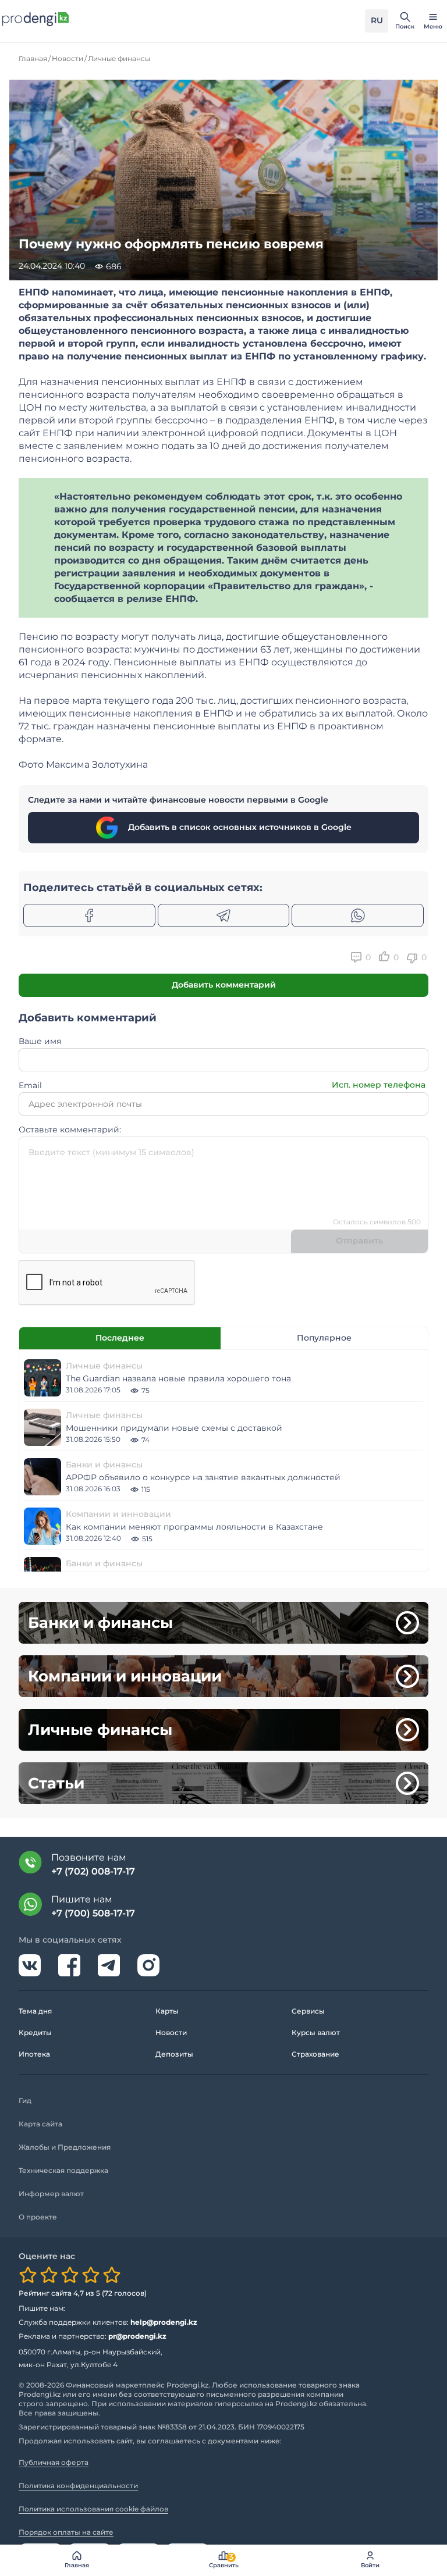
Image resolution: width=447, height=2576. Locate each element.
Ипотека (34, 2054)
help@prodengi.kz (164, 2322)
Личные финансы (104, 1366)
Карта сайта (40, 2124)
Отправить (359, 1241)
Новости (171, 2032)
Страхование (315, 2054)
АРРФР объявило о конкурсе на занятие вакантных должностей (203, 1477)
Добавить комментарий (224, 985)
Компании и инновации (118, 1514)
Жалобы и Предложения (65, 2147)
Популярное (324, 1338)
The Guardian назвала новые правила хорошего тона (178, 1378)
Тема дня (35, 2011)
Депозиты (174, 2054)
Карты (167, 2011)
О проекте (38, 2217)
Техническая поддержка (63, 2170)
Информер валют (51, 2194)
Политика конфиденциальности (78, 2486)
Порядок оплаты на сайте (66, 2532)
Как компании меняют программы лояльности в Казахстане (194, 1527)
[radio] (28, 2275)
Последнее (120, 1338)
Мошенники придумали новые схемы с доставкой (174, 1428)
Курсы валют (316, 2032)
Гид (25, 2101)
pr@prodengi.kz (137, 2336)
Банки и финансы (104, 1465)
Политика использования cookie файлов (93, 2509)
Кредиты (35, 2032)
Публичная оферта (54, 2462)
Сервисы (308, 2011)
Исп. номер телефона (379, 1085)
